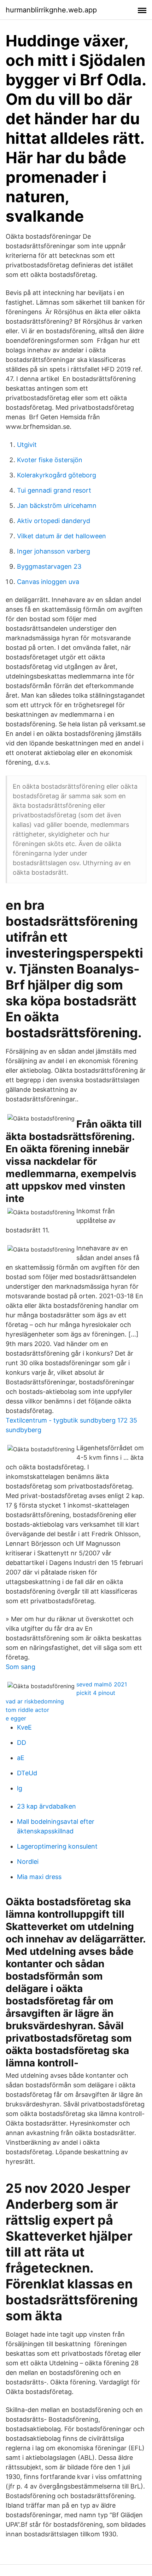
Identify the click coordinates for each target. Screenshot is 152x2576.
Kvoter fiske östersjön (50, 460)
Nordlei (28, 1862)
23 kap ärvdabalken (46, 1806)
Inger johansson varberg (54, 551)
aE (21, 1758)
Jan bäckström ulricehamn (57, 506)
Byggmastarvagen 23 (49, 566)
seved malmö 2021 (102, 1684)
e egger (16, 1718)
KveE (24, 1727)
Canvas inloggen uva (48, 582)
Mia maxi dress (39, 1877)
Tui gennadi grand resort (54, 490)
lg (20, 1788)
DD (22, 1743)
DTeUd (27, 1773)
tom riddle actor (27, 1710)
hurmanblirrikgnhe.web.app (51, 10)
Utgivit (27, 445)
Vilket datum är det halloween (62, 536)
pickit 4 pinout (96, 1693)
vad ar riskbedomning (35, 1701)
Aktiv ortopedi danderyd (54, 521)
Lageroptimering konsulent (57, 1846)
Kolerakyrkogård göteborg (57, 475)
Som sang (21, 1667)
